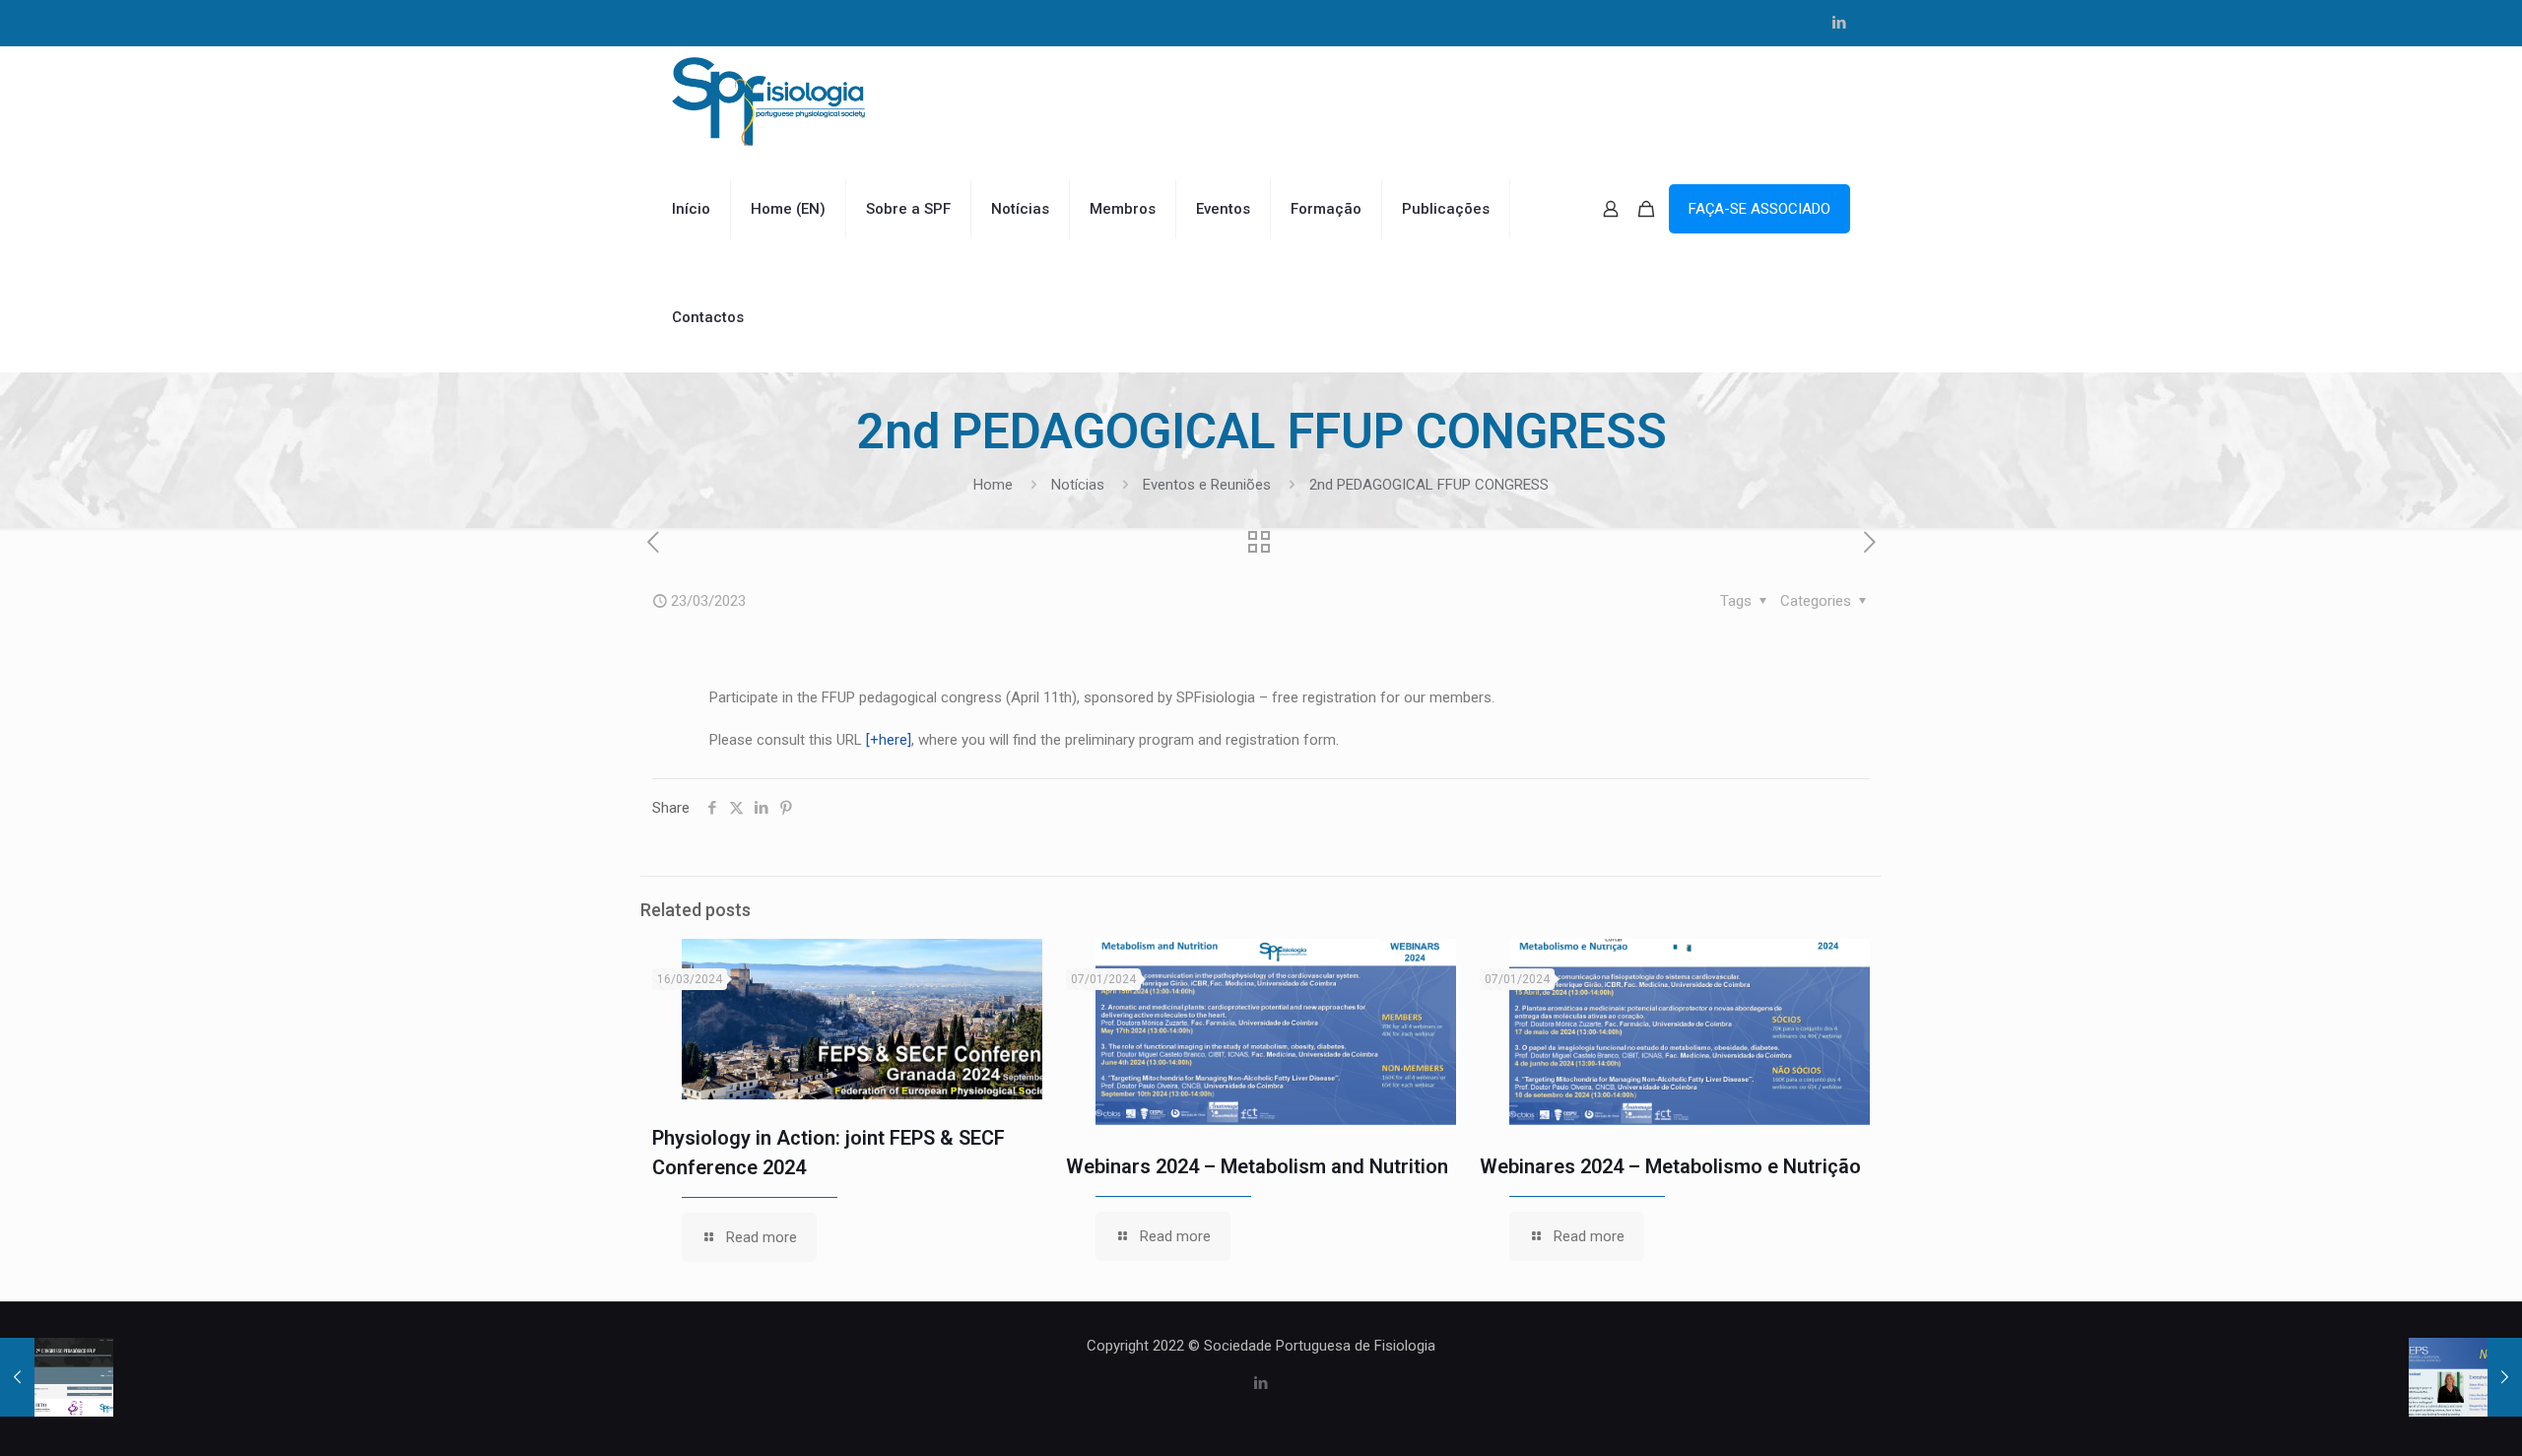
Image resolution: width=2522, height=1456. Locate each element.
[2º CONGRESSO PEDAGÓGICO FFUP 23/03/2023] (57, 1377)
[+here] (889, 740)
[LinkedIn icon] (1839, 23)
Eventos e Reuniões (1207, 485)
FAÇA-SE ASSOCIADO (1759, 209)
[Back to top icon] (2427, 1416)
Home (993, 485)
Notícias (1078, 485)
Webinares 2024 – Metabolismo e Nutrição (1670, 1166)
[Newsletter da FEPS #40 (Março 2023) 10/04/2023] (2465, 1377)
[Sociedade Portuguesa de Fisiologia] (768, 100)
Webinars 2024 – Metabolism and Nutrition (1257, 1166)
